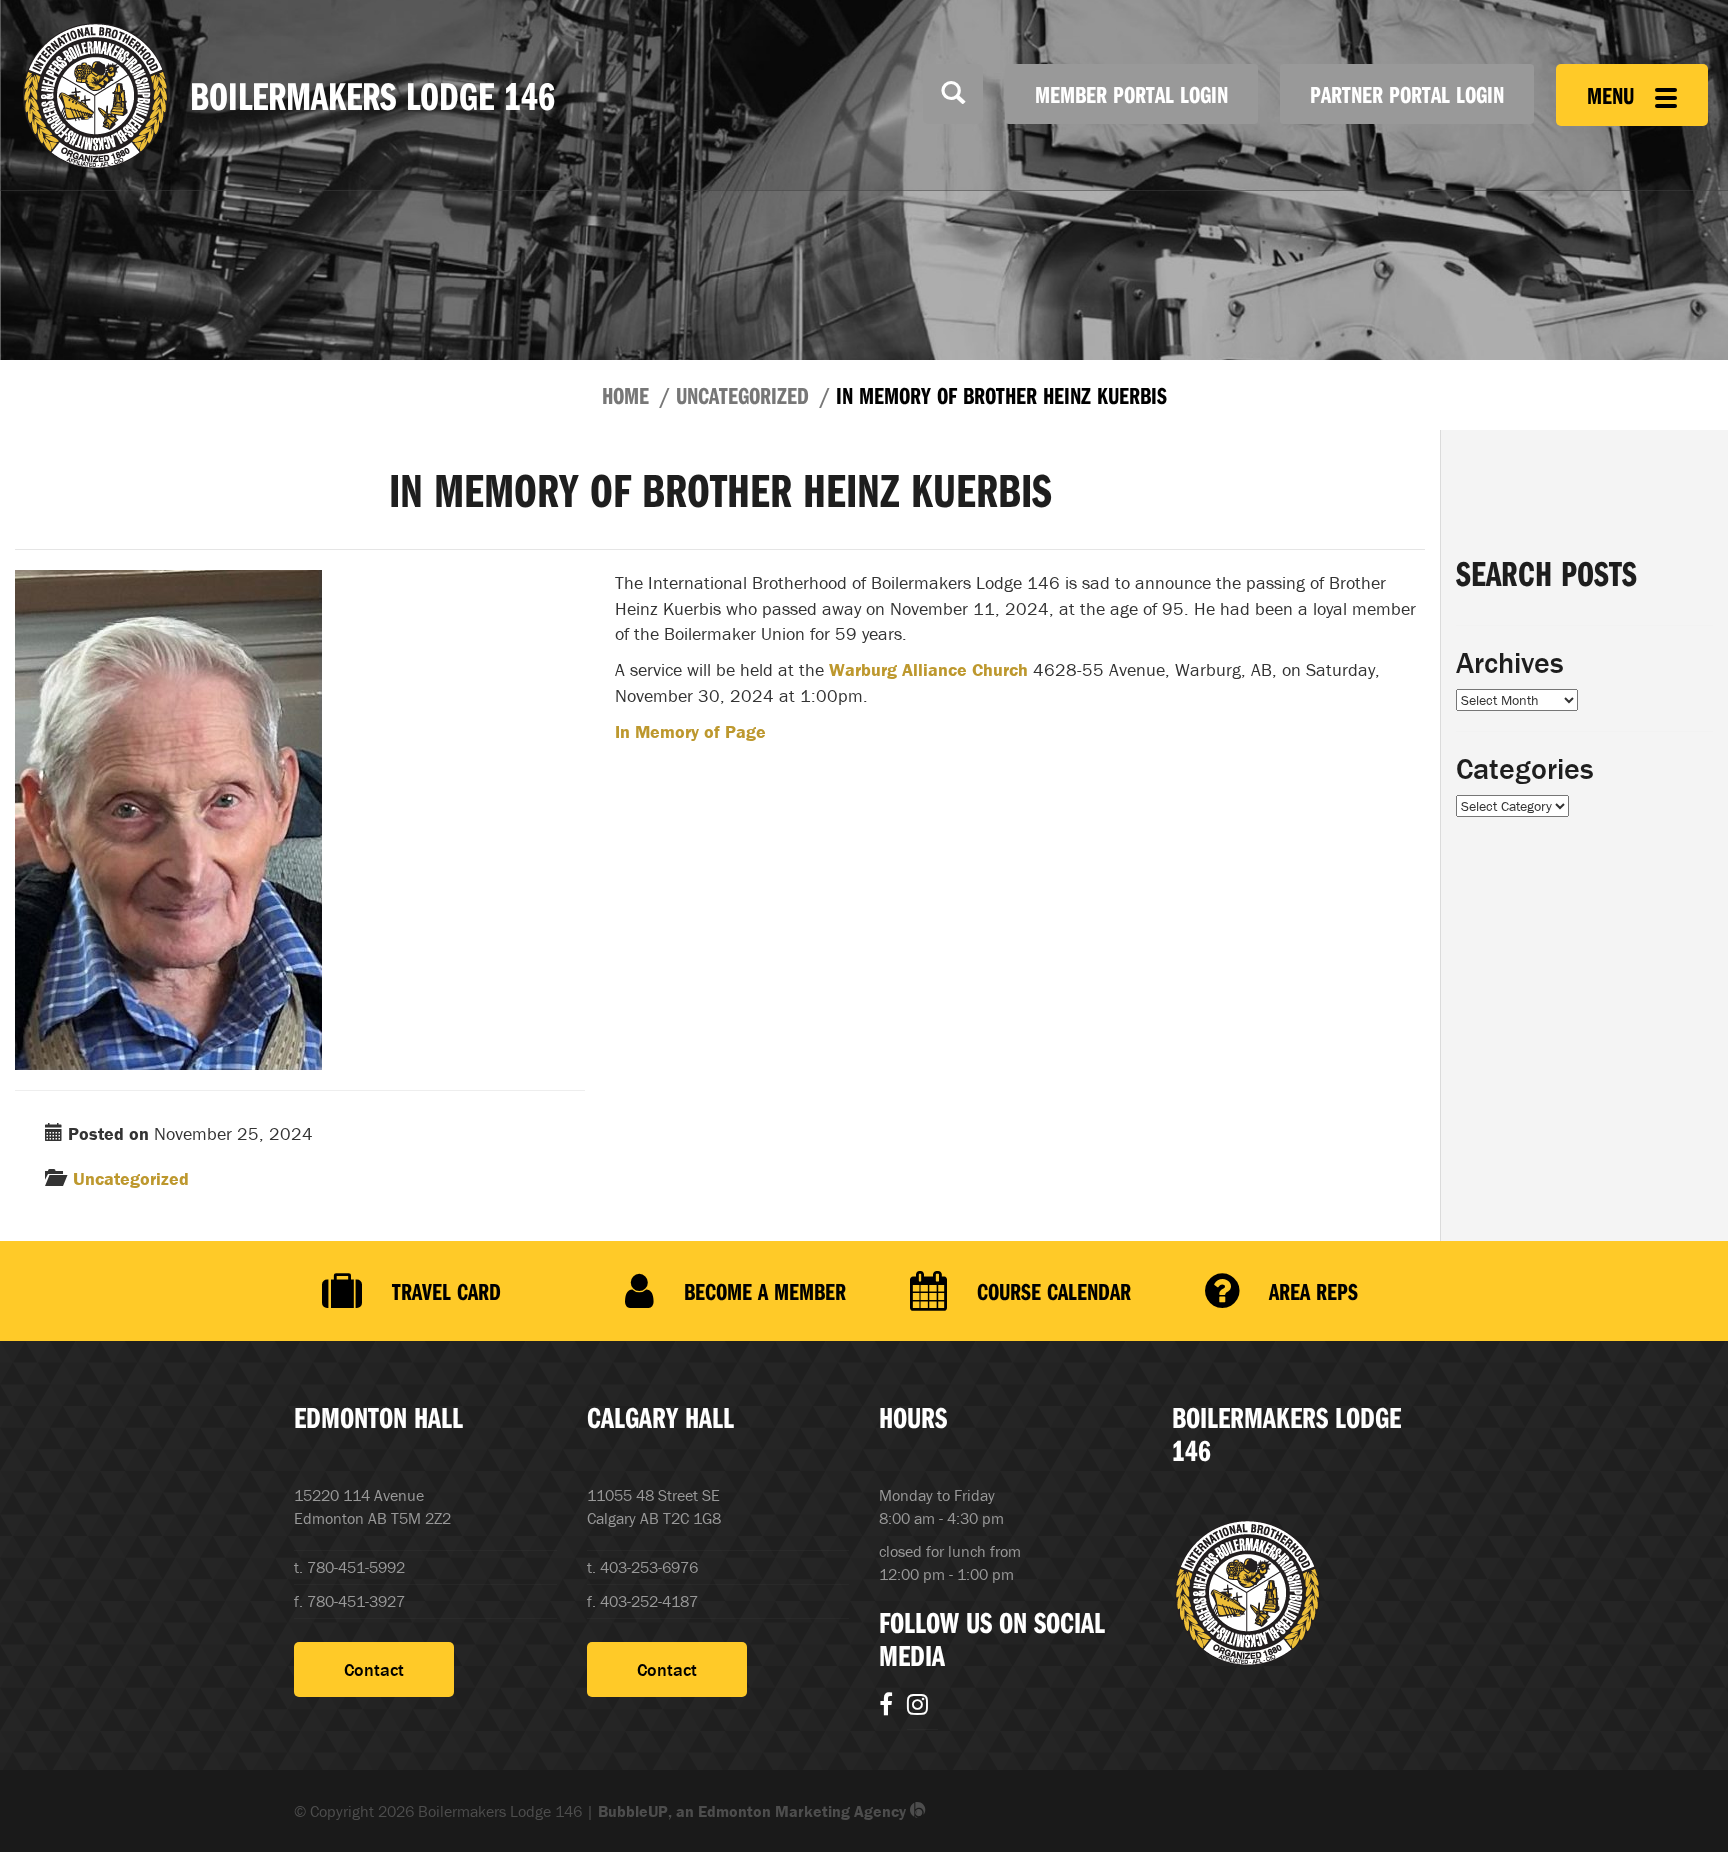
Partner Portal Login (1407, 94)
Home (625, 395)
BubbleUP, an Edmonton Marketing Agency (754, 1811)
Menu (1613, 95)
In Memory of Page (690, 731)
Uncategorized (742, 395)
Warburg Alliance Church (928, 669)
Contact (374, 1669)
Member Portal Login (1131, 94)
